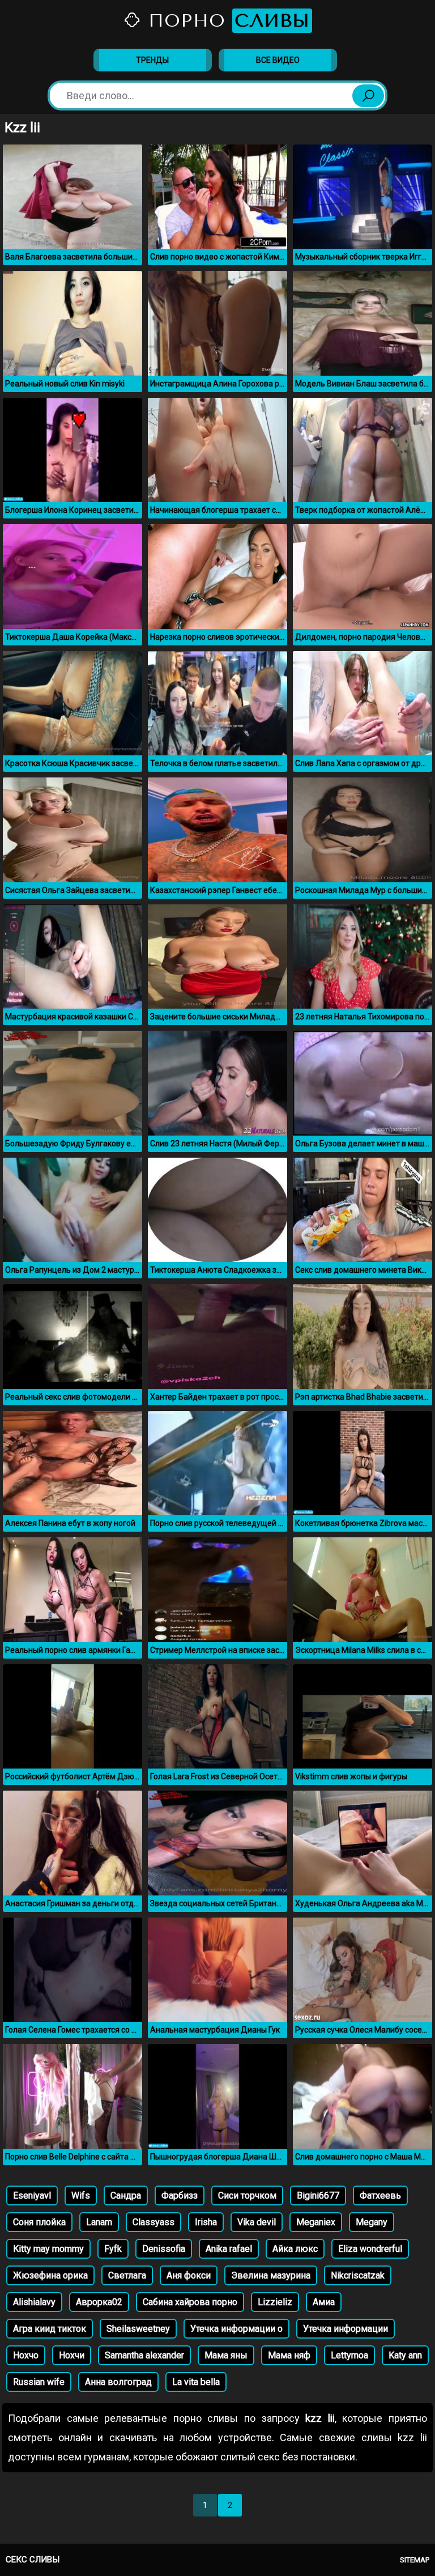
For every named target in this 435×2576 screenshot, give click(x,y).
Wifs (81, 2195)
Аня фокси (189, 2275)
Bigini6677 (318, 2195)
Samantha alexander (144, 2355)
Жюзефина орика (50, 2275)
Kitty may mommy (48, 2249)
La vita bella (196, 2382)
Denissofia (164, 2249)
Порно (226, 21)
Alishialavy (34, 2302)
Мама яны (226, 2355)
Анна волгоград (118, 2382)
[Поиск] (368, 96)
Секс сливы (33, 2560)
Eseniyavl (32, 2195)
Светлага (127, 2275)
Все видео (278, 60)
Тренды (152, 60)
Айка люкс (295, 2249)
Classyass (153, 2222)
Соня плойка (39, 2222)
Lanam (99, 2222)
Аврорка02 (99, 2302)
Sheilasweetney (138, 2329)
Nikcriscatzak (358, 2275)
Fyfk (113, 2249)
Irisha (206, 2222)
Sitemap (415, 2560)
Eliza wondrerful (370, 2249)
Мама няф (289, 2355)
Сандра (126, 2195)
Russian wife (39, 2382)
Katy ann (405, 2355)
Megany (372, 2222)
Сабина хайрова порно (190, 2302)
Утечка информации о (236, 2329)
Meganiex (316, 2222)
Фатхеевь (380, 2195)
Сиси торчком (247, 2195)
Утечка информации (346, 2329)
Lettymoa (349, 2355)
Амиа (324, 2302)
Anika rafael (229, 2249)
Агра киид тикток (50, 2329)
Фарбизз (180, 2195)
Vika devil (257, 2222)
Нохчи (72, 2355)
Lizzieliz (275, 2302)
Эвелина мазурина (271, 2275)
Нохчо (26, 2355)
